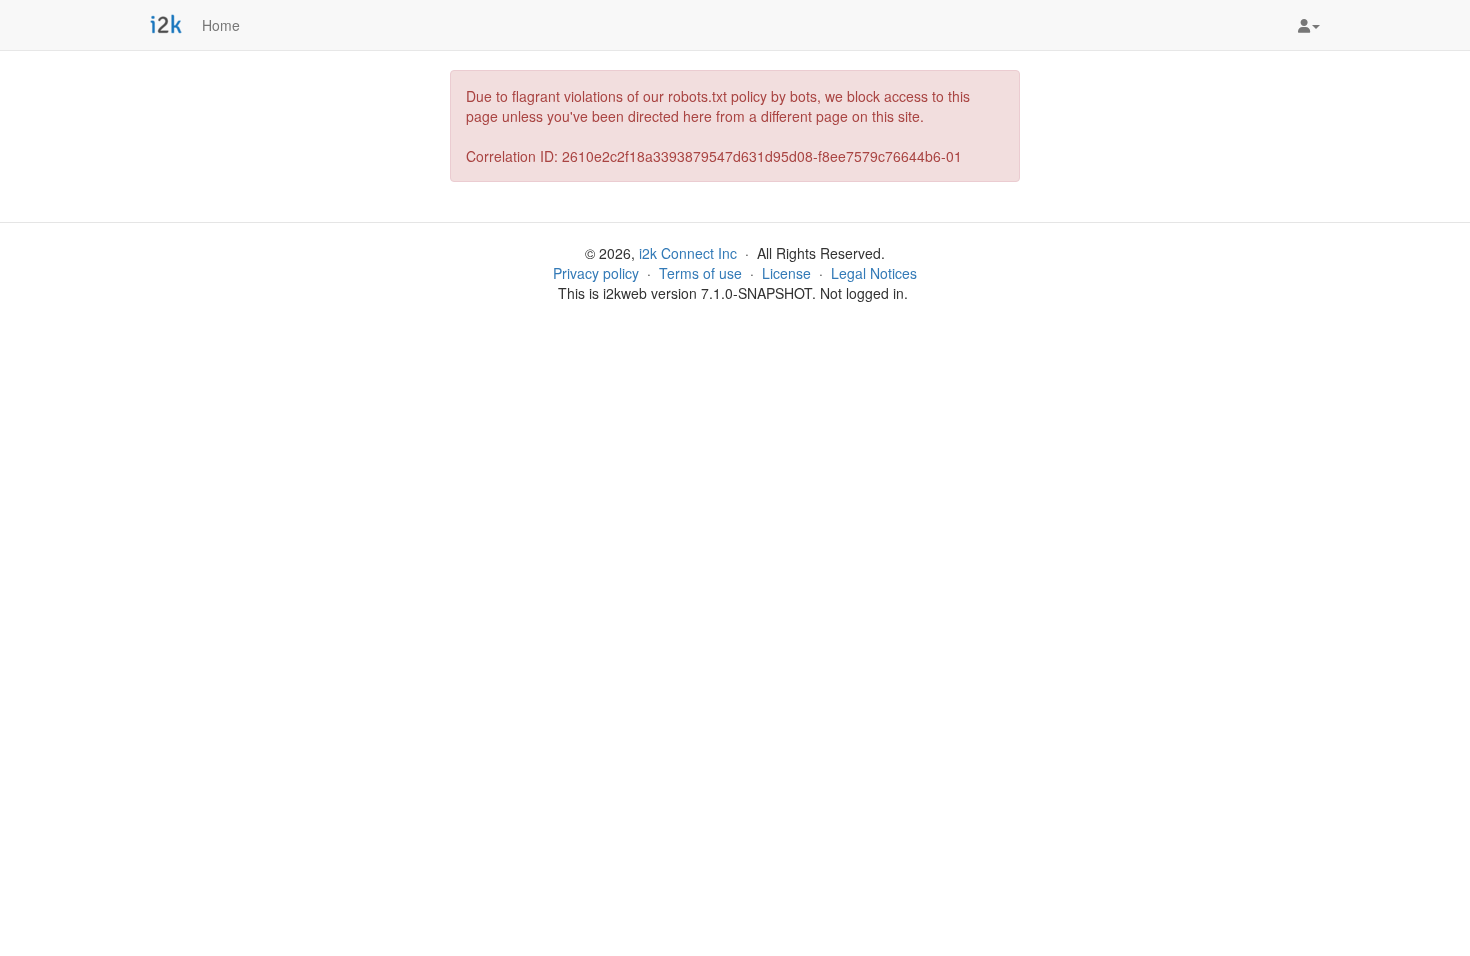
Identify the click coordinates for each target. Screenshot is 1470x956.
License (786, 273)
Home (221, 25)
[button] (1309, 25)
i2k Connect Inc (688, 253)
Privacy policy (596, 273)
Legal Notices (874, 273)
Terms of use (700, 273)
